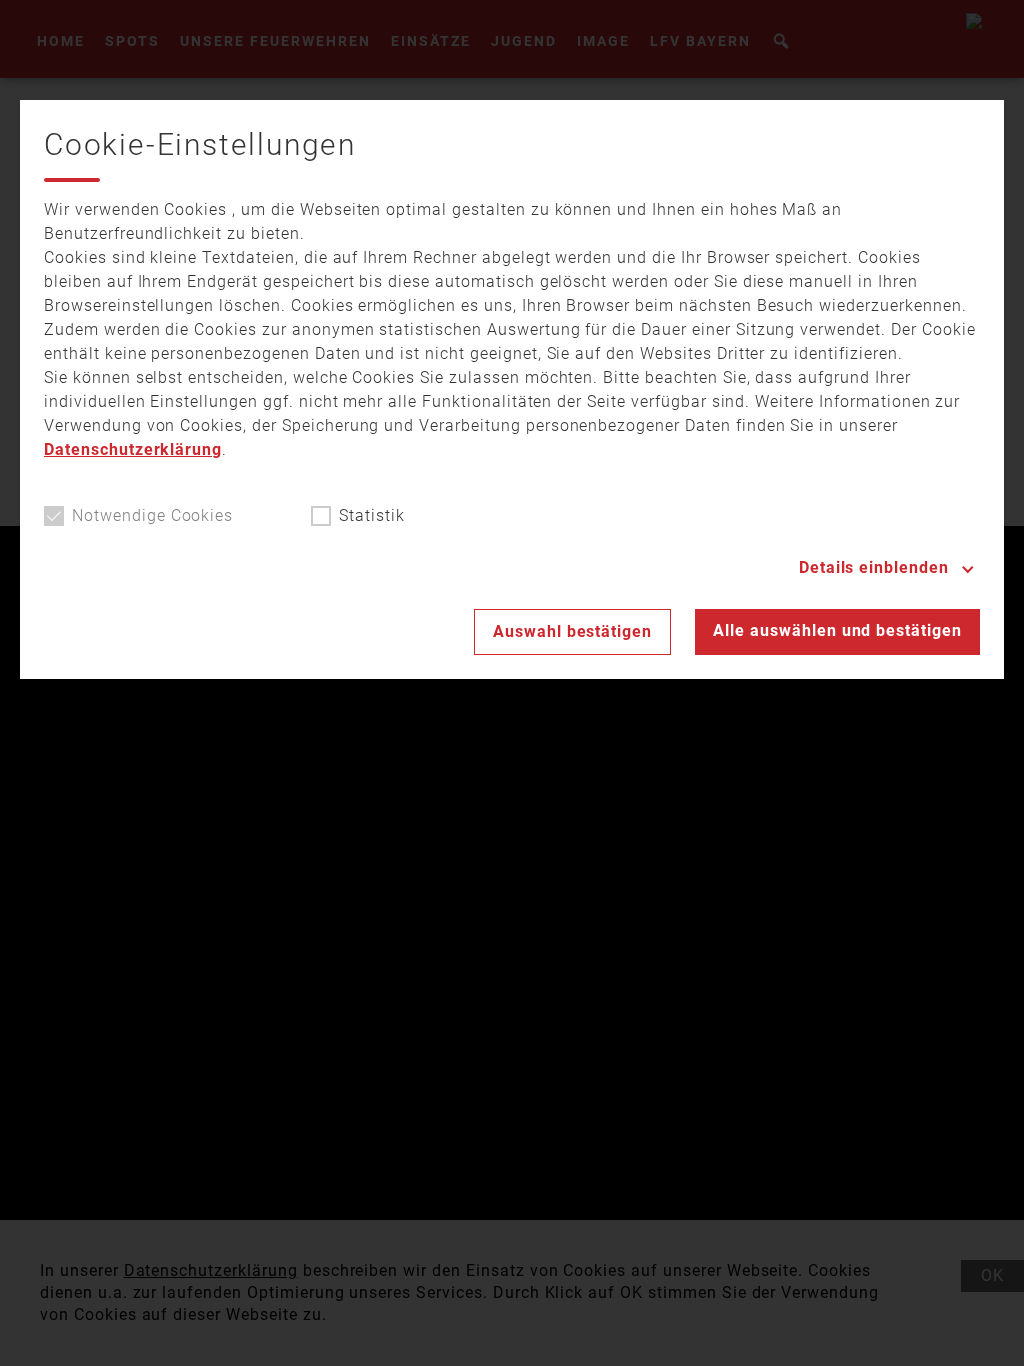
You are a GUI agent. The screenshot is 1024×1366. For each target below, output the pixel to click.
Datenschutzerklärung (133, 449)
